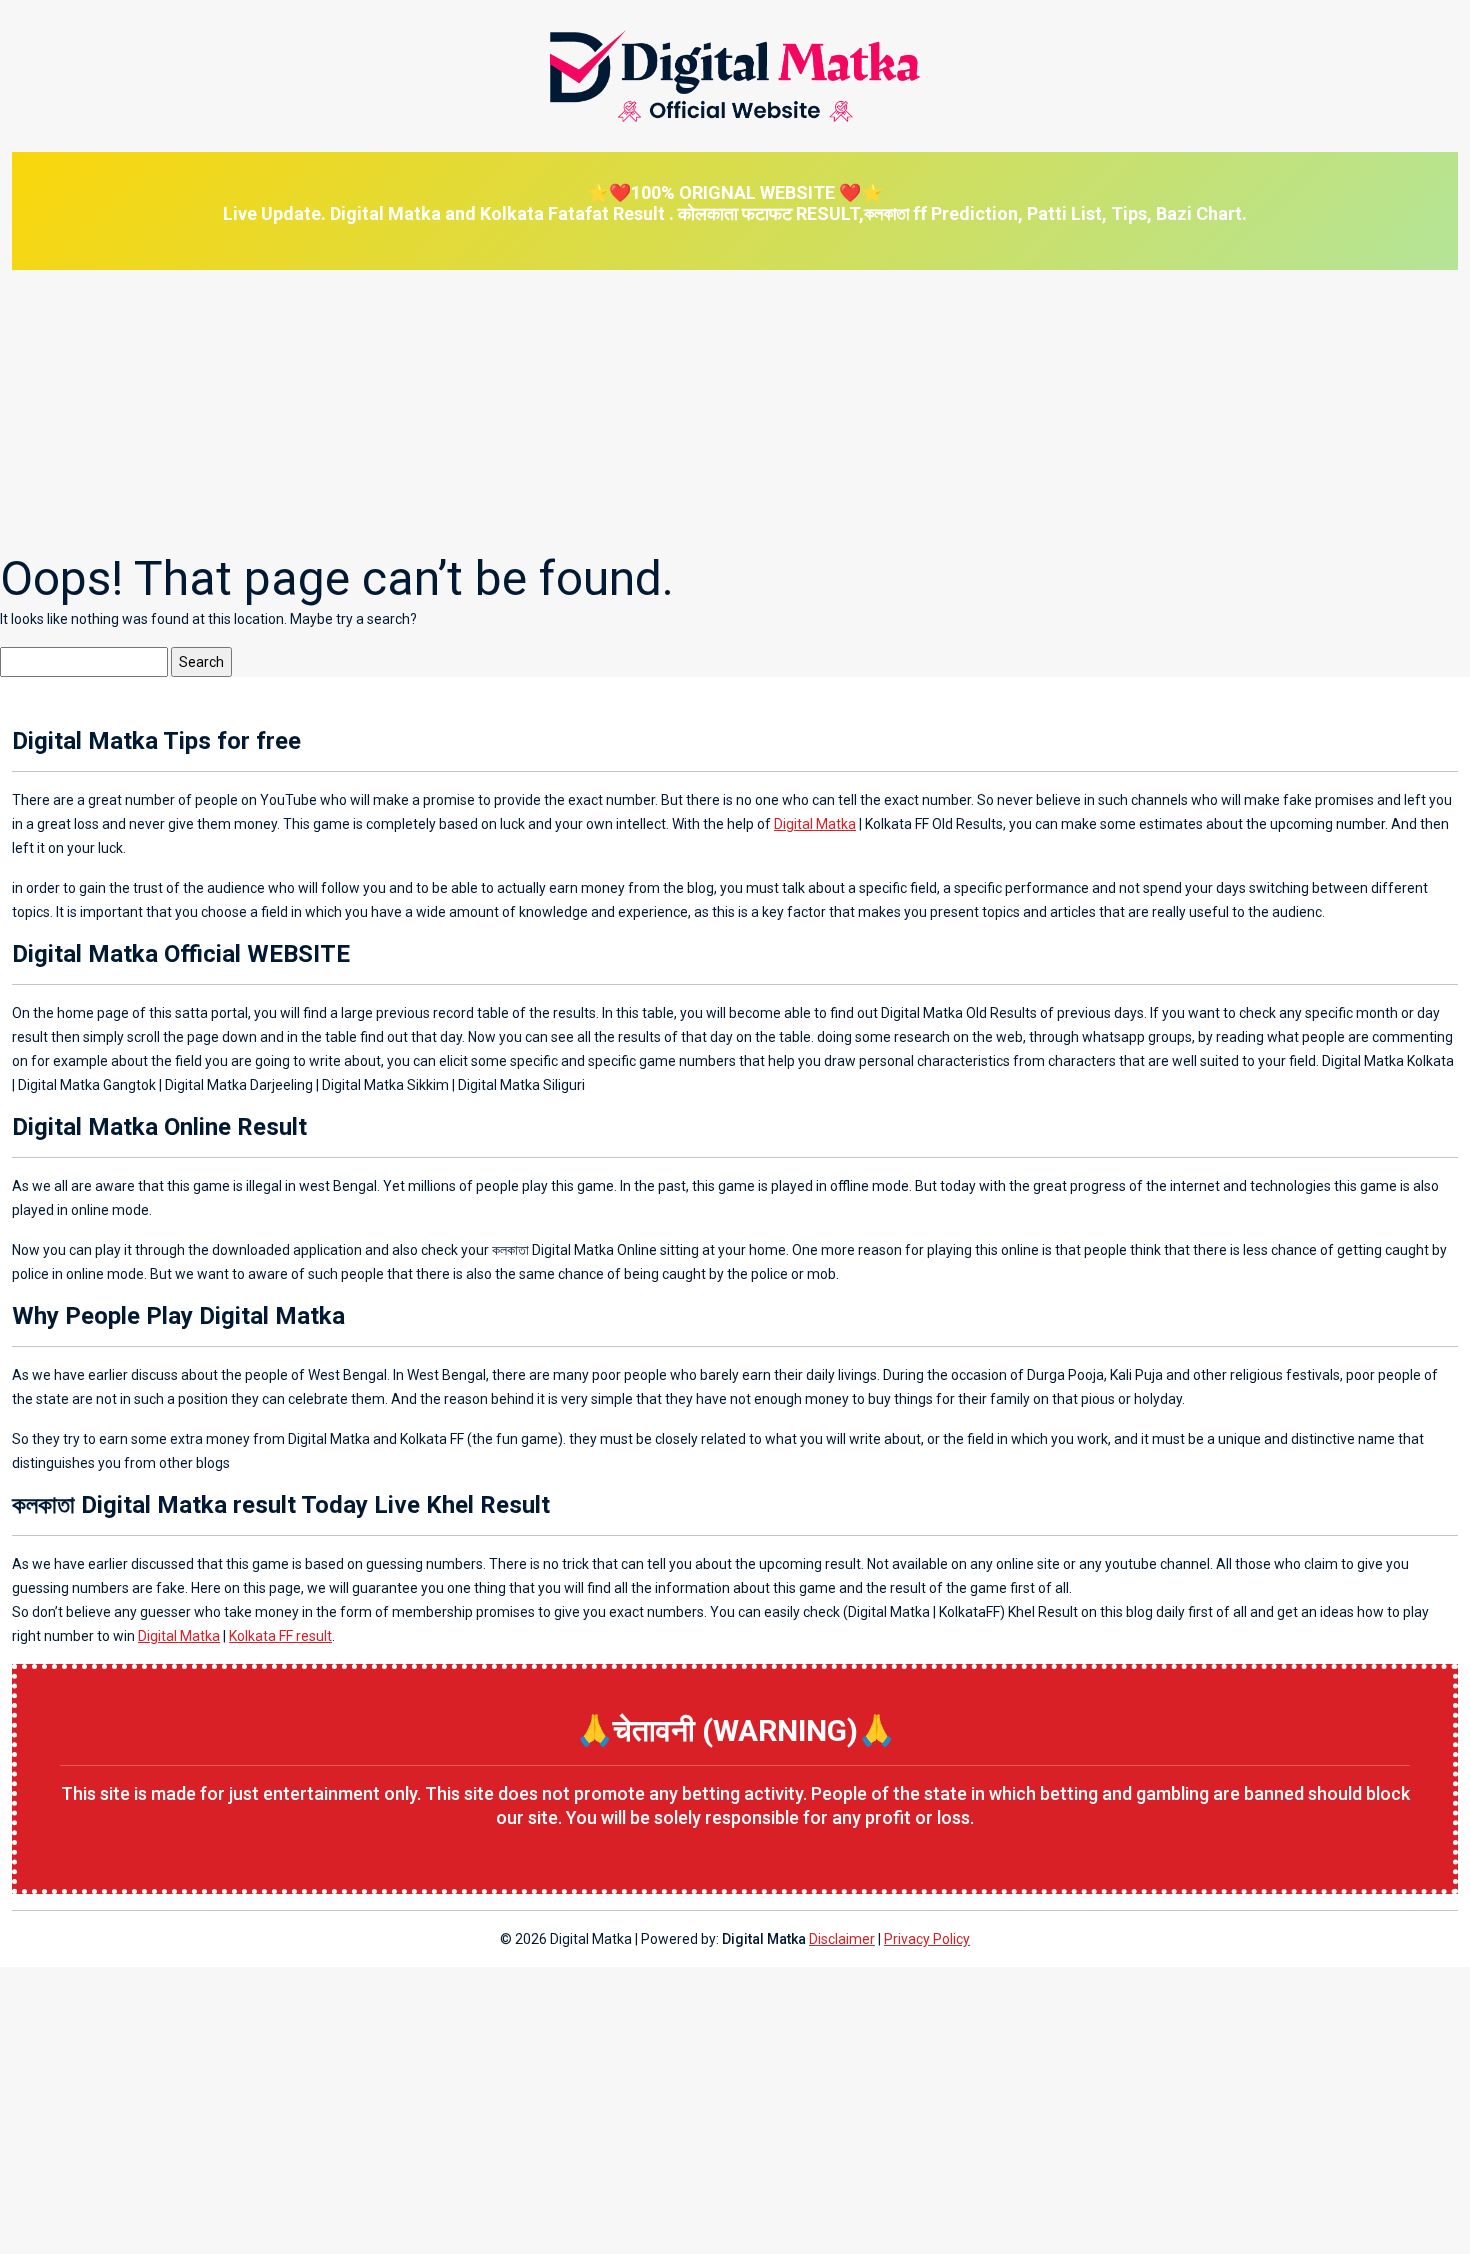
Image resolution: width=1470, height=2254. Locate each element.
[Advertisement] (600, 410)
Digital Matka (815, 824)
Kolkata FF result (280, 1636)
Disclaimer (842, 1939)
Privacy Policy (927, 1939)
